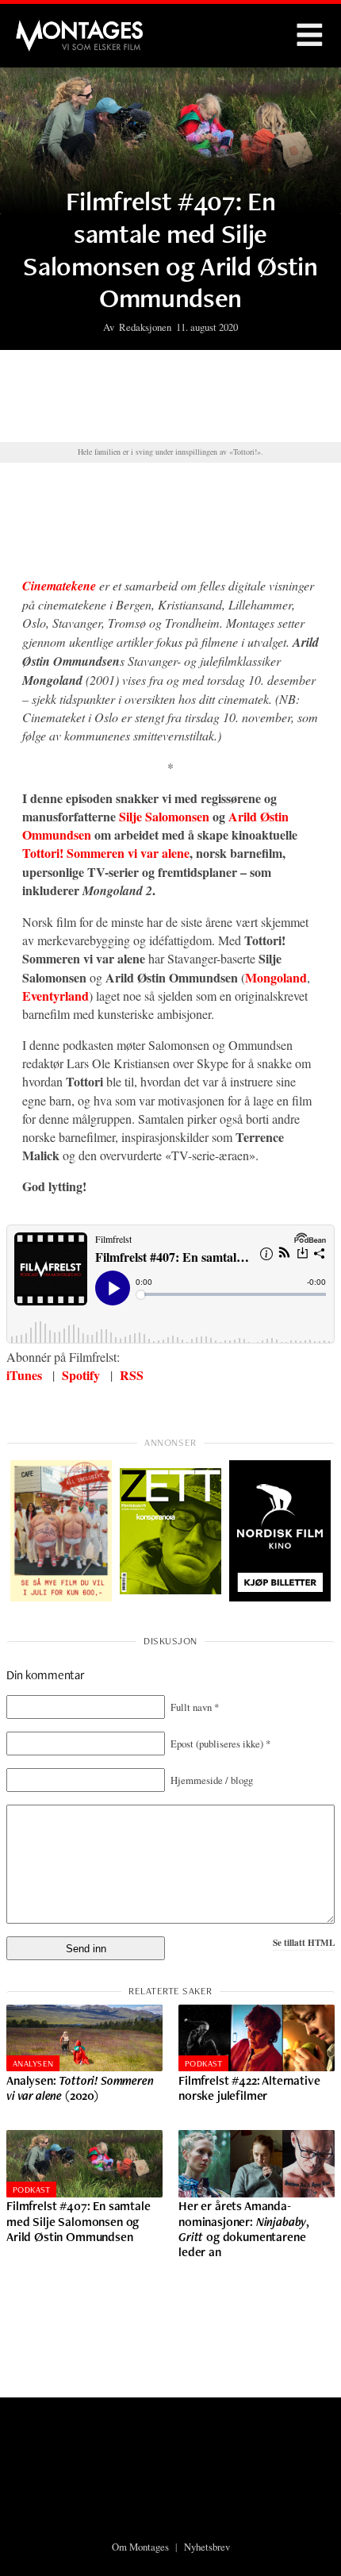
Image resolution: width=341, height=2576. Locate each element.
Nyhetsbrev (207, 2547)
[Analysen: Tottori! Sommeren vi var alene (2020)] (84, 2038)
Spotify (81, 1375)
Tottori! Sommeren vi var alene (106, 853)
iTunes (24, 1375)
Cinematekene (59, 586)
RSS (132, 1375)
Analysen (33, 2063)
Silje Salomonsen (164, 816)
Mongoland (276, 977)
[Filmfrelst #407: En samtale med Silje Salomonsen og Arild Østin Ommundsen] (84, 2164)
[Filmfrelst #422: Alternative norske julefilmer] (257, 2038)
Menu (309, 36)
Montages (42, 28)
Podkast (203, 2063)
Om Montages (140, 2547)
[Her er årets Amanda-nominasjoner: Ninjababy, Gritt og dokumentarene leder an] (257, 2164)
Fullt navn (195, 1707)
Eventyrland (56, 996)
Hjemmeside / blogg (212, 1780)
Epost (220, 1744)
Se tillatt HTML (304, 1942)
